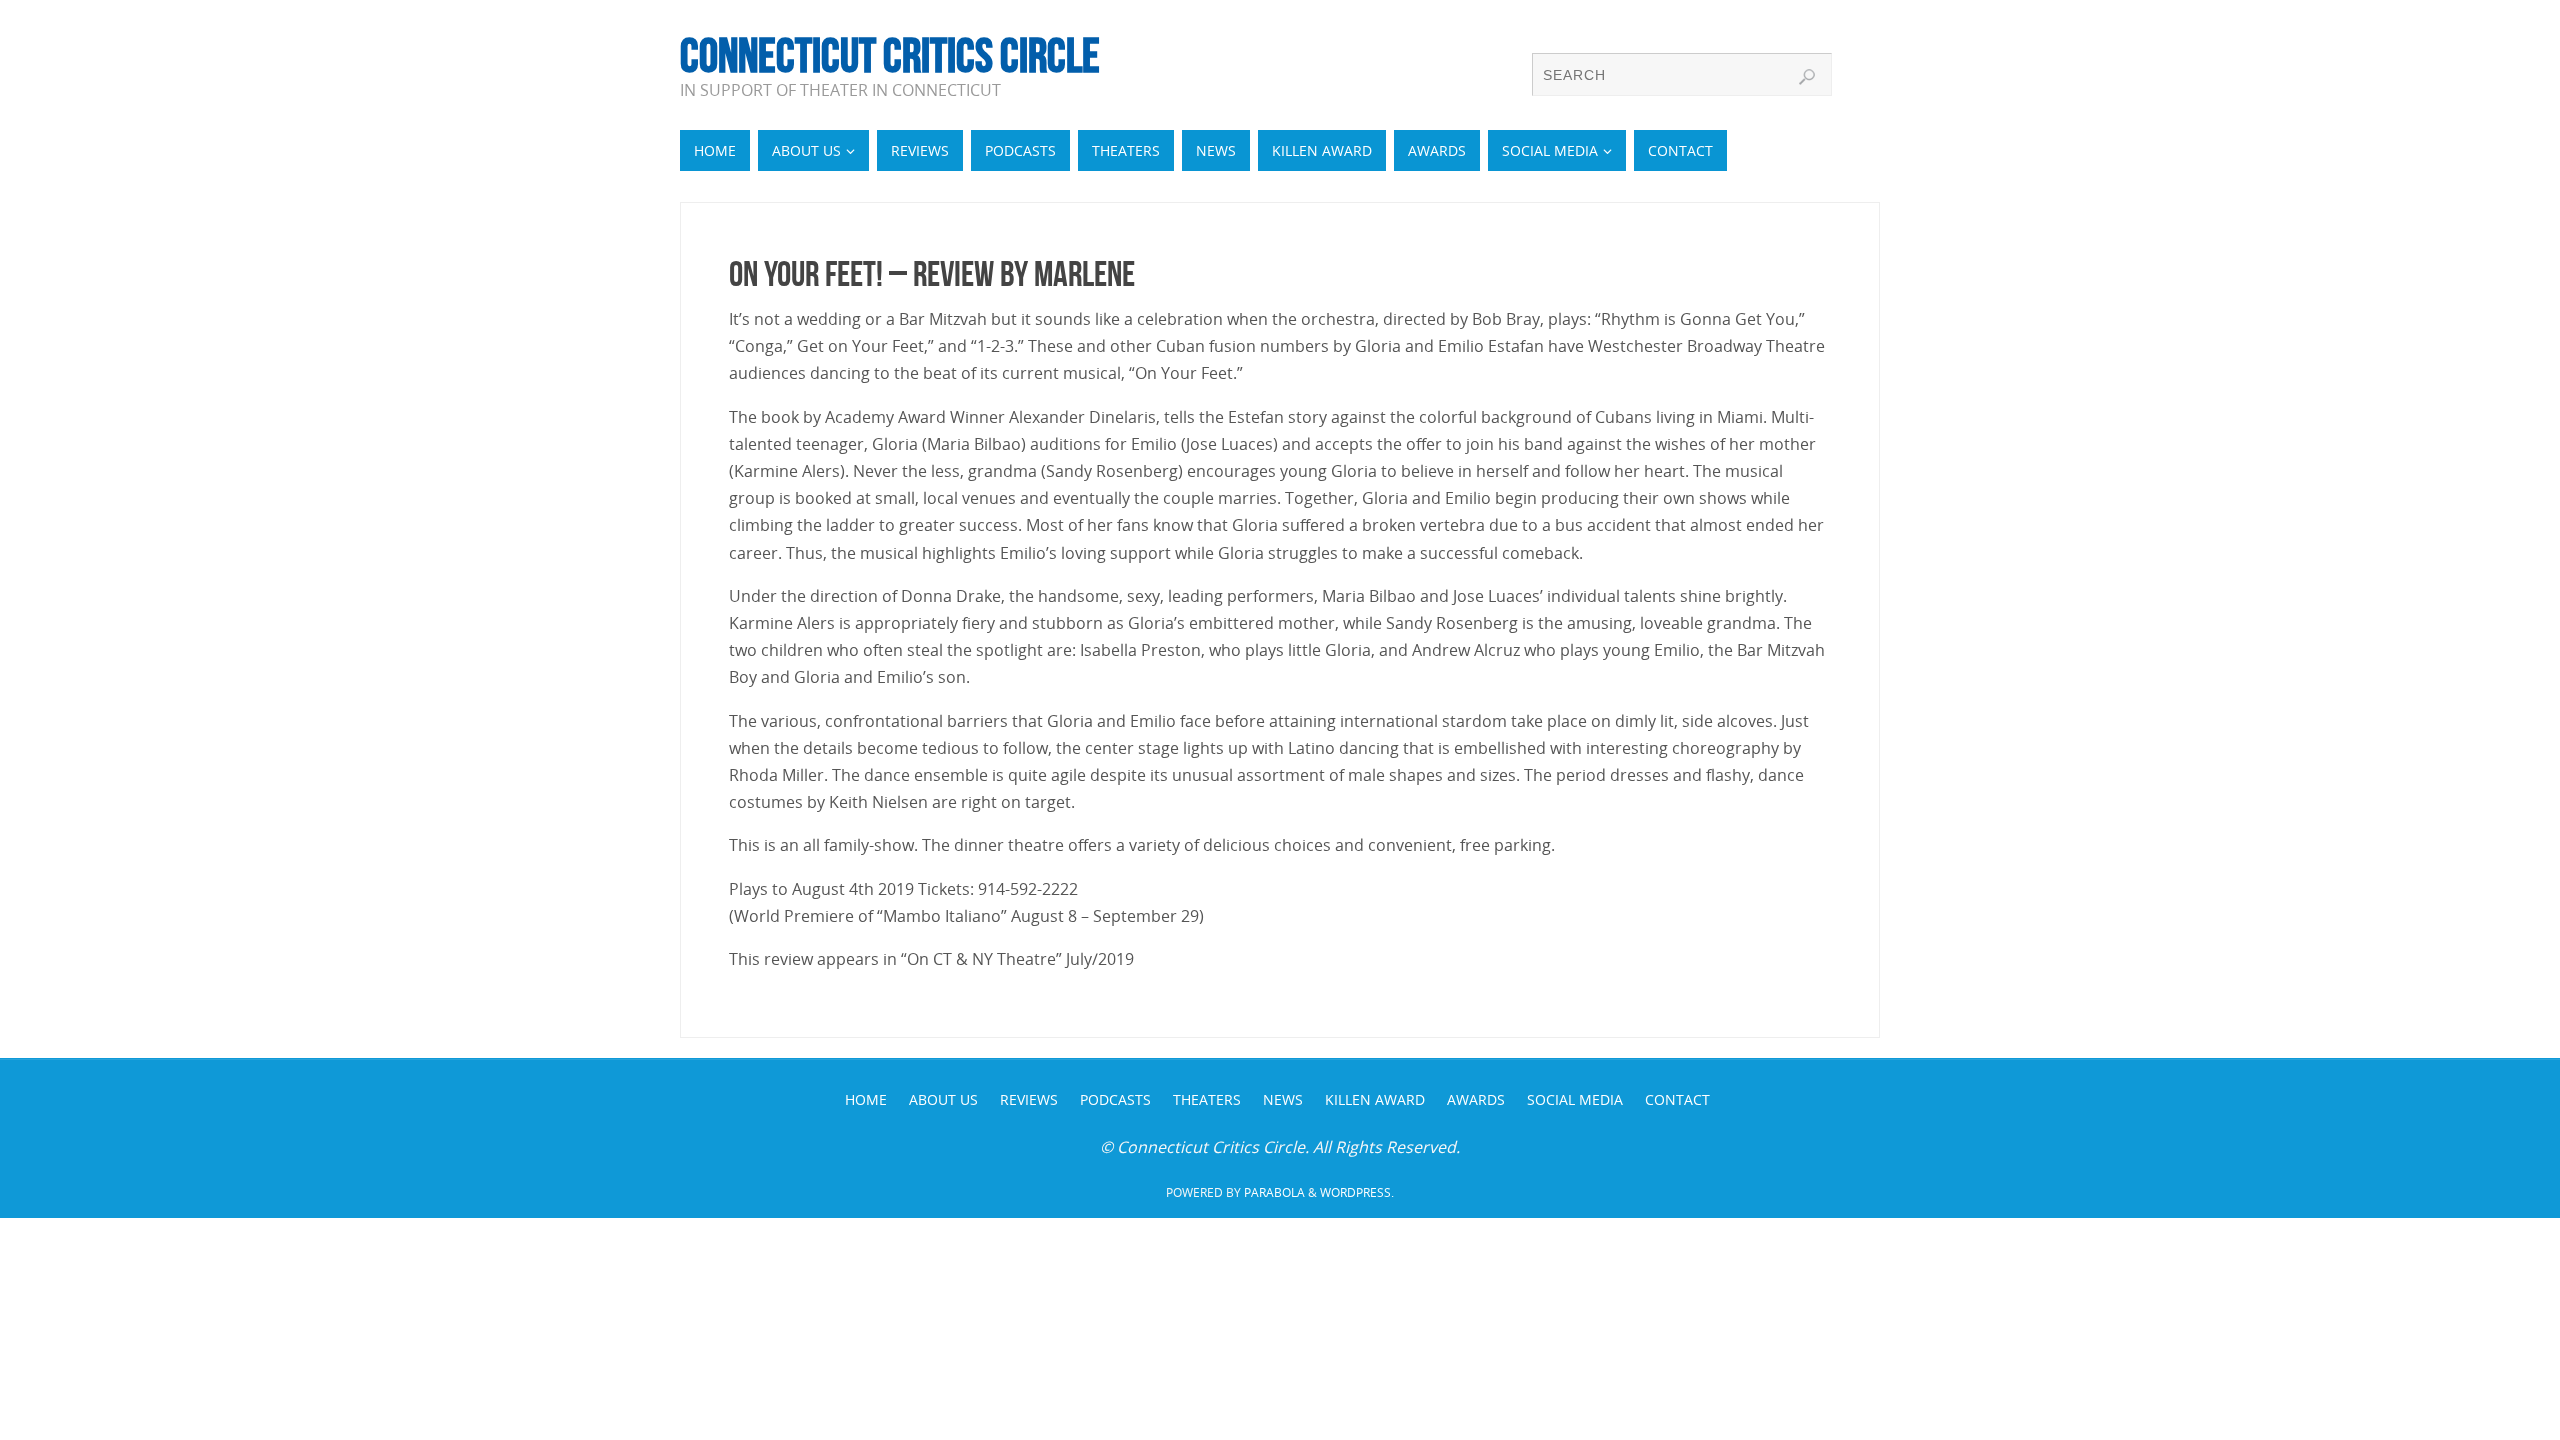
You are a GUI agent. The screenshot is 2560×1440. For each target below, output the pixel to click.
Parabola (1274, 1192)
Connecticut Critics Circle (890, 56)
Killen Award (1375, 1099)
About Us (943, 1099)
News (1283, 1099)
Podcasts (1115, 1099)
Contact (1677, 1099)
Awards (1476, 1099)
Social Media (1575, 1099)
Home (866, 1099)
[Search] (1807, 77)
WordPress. (1357, 1192)
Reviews (1029, 1099)
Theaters (1207, 1099)
